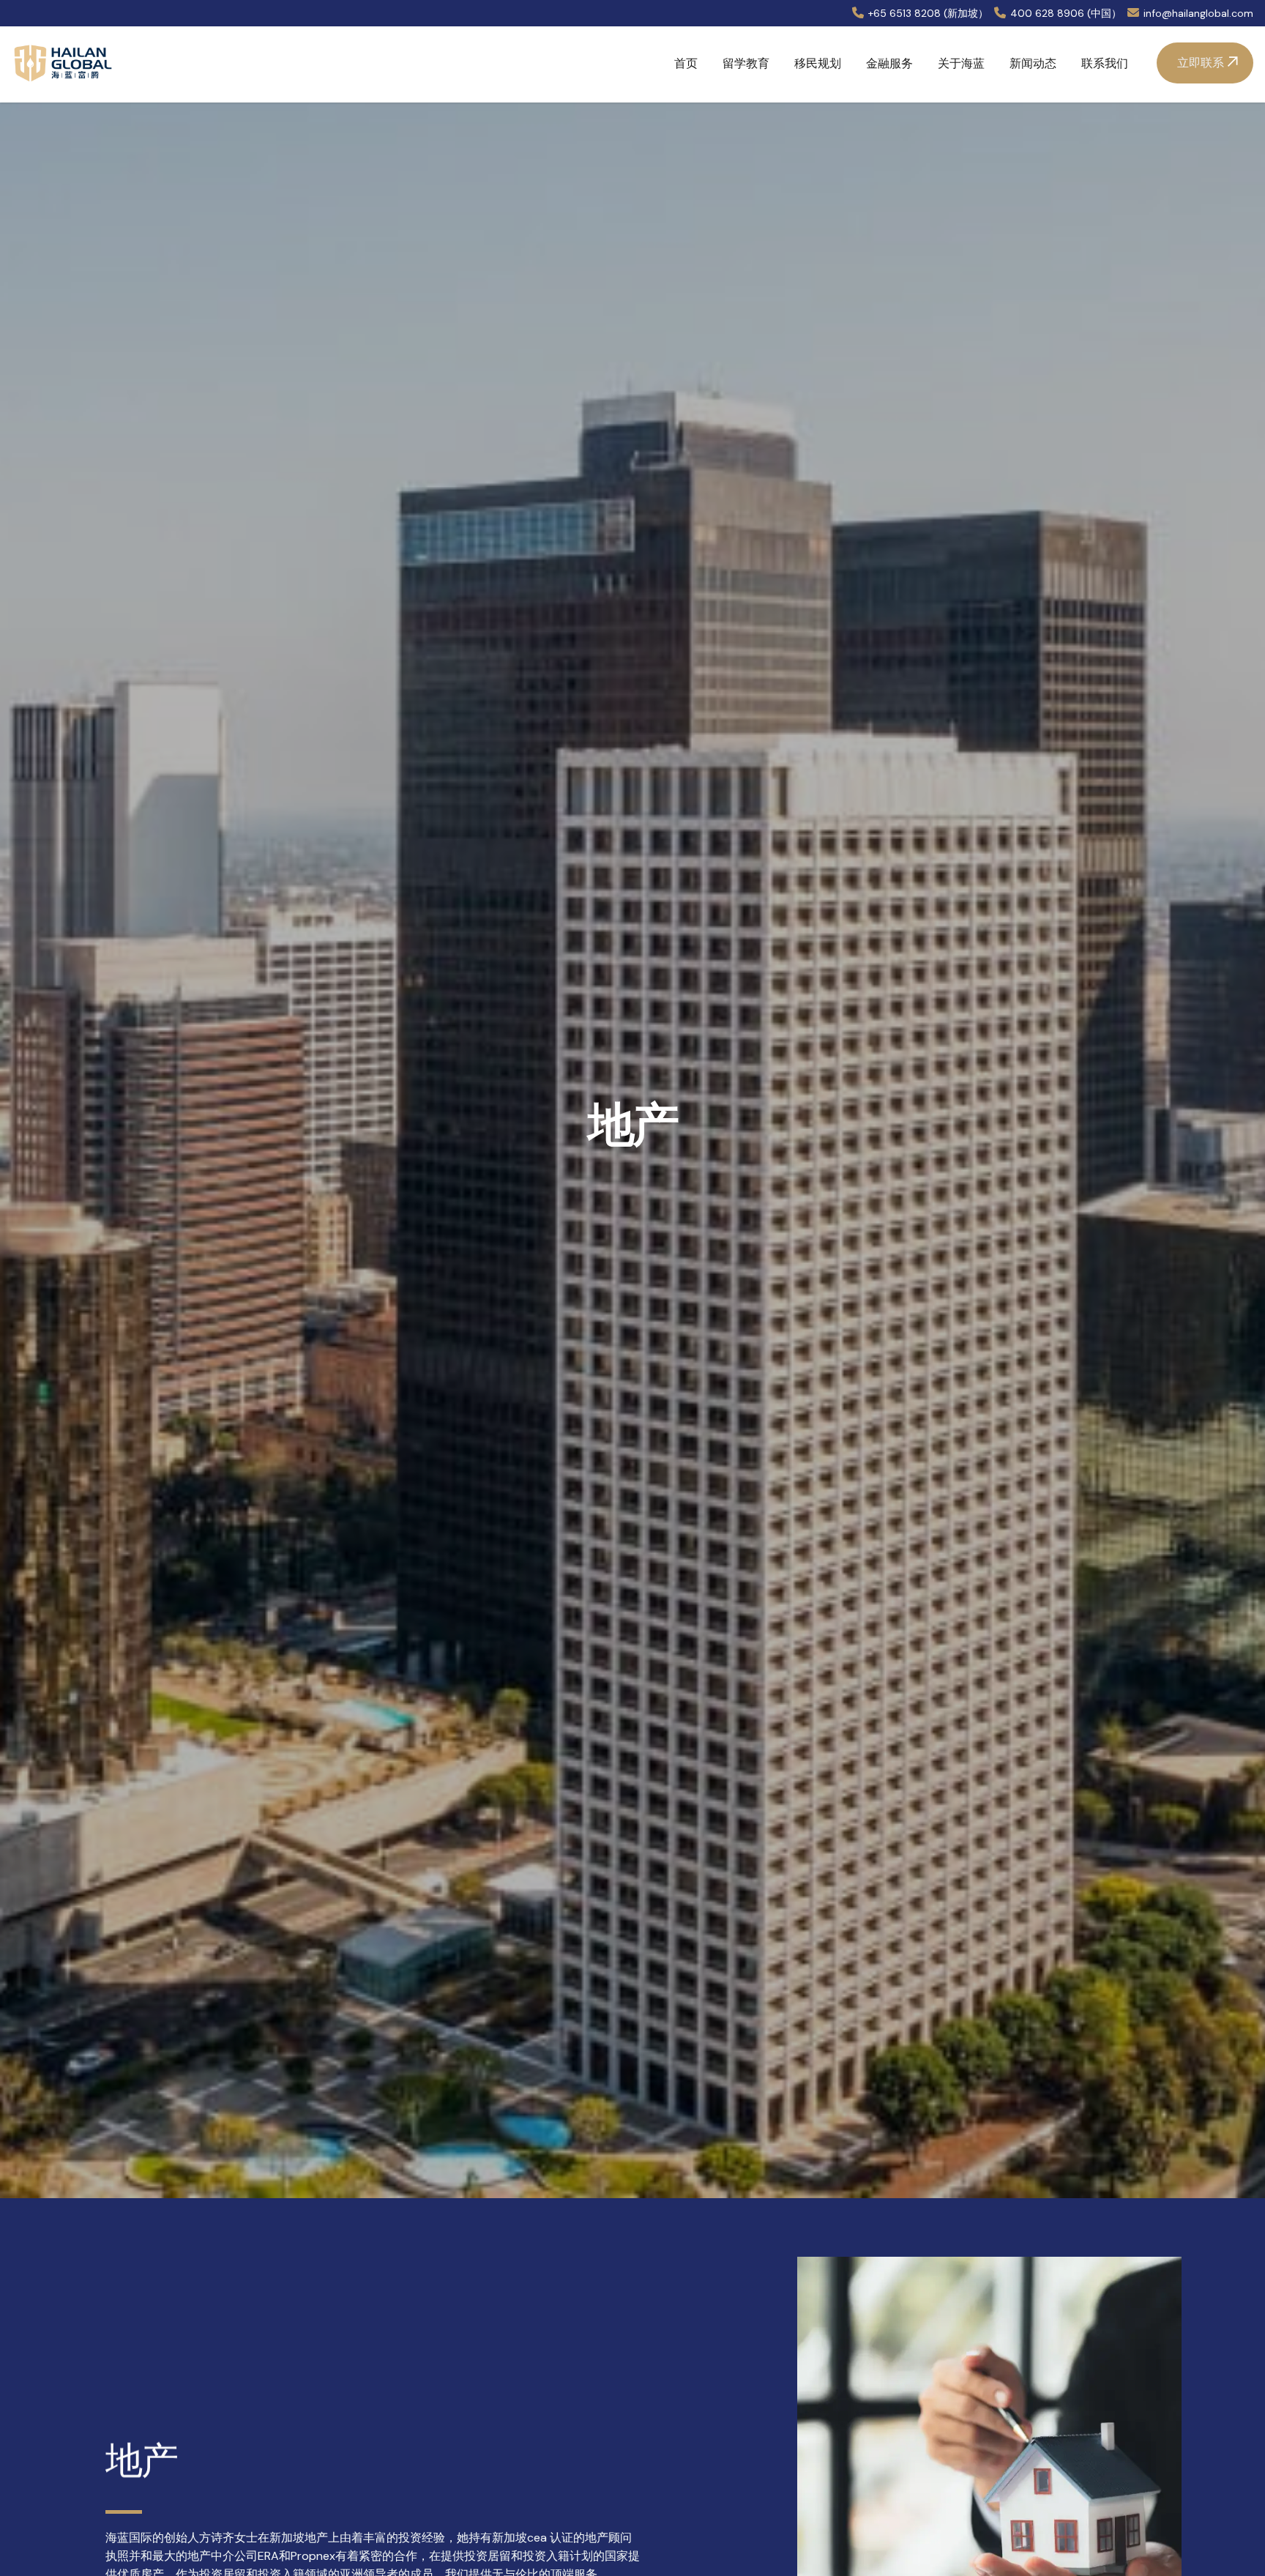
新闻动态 (1033, 63)
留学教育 (746, 63)
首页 (686, 63)
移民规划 (818, 63)
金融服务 (889, 63)
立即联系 (1201, 63)
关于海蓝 (961, 63)
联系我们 (1105, 63)
